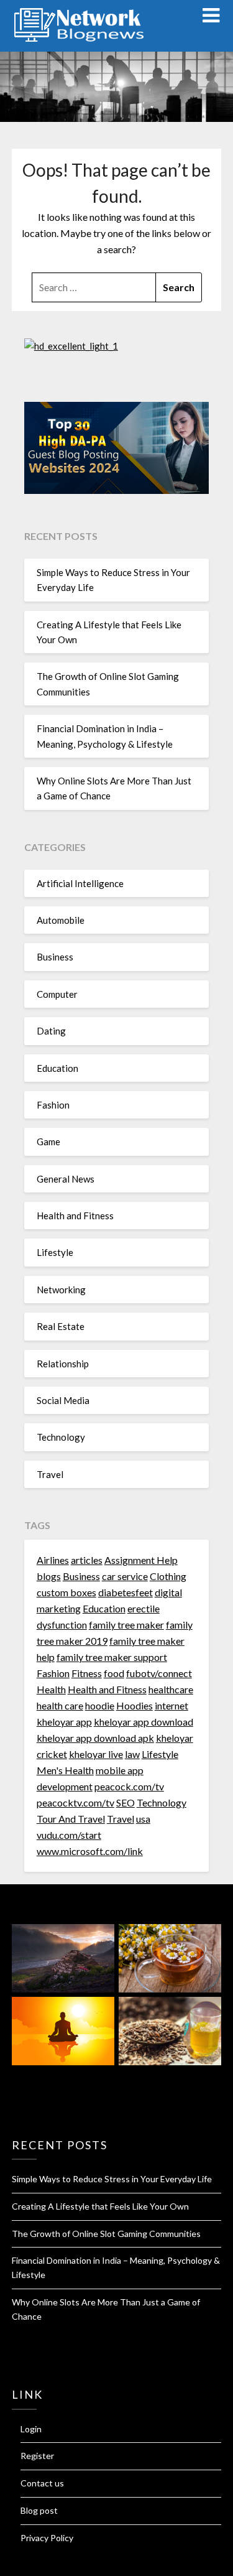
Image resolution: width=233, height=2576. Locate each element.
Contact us (42, 2483)
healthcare (171, 1689)
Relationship (63, 1364)
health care (60, 1705)
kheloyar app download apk (95, 1738)
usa (143, 1819)
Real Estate (61, 1326)
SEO (126, 1802)
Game (48, 1142)
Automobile (61, 920)
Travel (50, 1474)
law (132, 1754)
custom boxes (66, 1592)
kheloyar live (96, 1754)
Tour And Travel (71, 1819)
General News (66, 1179)
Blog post (39, 2510)
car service (125, 1576)
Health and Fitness (75, 1216)
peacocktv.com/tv (75, 1802)
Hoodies (135, 1705)
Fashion (53, 1105)
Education (57, 1068)
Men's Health (65, 1770)
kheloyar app (64, 1722)
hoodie (100, 1705)
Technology (61, 1437)
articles (87, 1560)
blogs (49, 1576)
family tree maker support (112, 1657)
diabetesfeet (126, 1592)
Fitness (87, 1673)
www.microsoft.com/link (90, 1851)
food (114, 1673)
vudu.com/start (69, 1835)
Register (37, 2456)
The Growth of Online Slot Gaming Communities (106, 2234)
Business (55, 957)
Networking (61, 1290)
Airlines (53, 1560)
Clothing (168, 1576)
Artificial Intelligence (80, 883)
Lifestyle (55, 1252)
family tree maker (126, 1625)
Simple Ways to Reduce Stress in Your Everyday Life (112, 2179)
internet (171, 1705)
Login (31, 2429)
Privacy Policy (47, 2538)
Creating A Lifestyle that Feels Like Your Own (100, 2206)
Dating (51, 1031)
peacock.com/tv (129, 1786)
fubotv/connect (159, 1673)
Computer (57, 994)
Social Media (63, 1400)
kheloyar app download (144, 1722)
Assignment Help (141, 1560)
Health (51, 1689)
